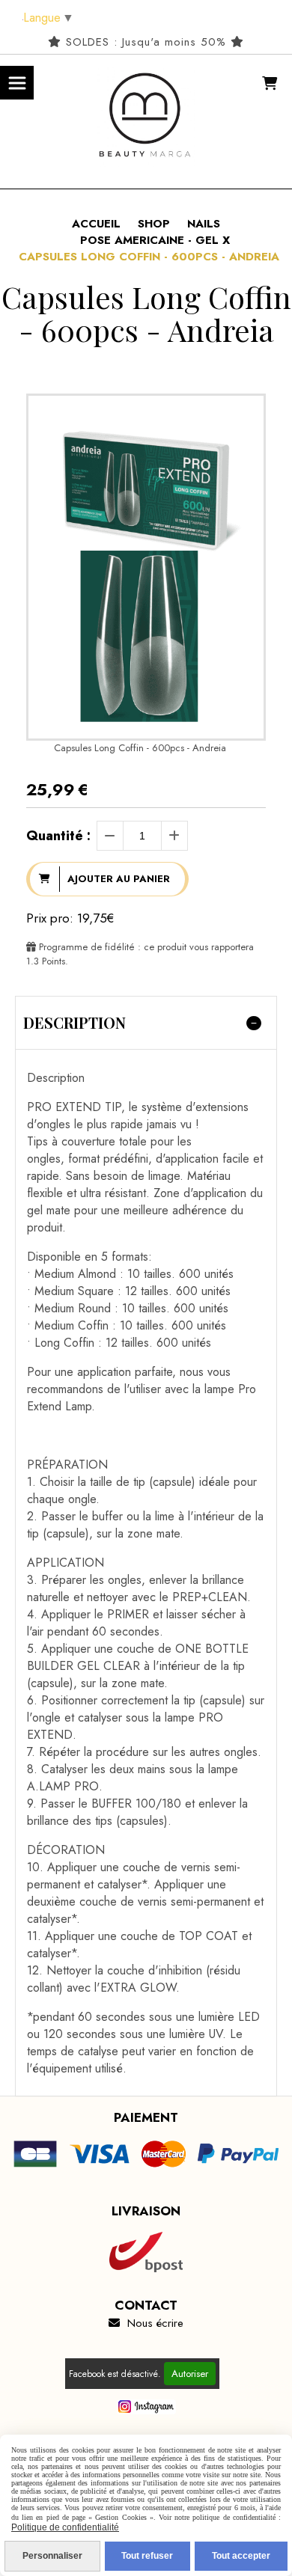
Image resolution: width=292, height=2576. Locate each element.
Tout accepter (241, 2556)
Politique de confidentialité (65, 2527)
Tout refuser (147, 2556)
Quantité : (58, 836)
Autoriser (190, 2374)
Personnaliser (52, 2556)
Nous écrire (146, 2323)
